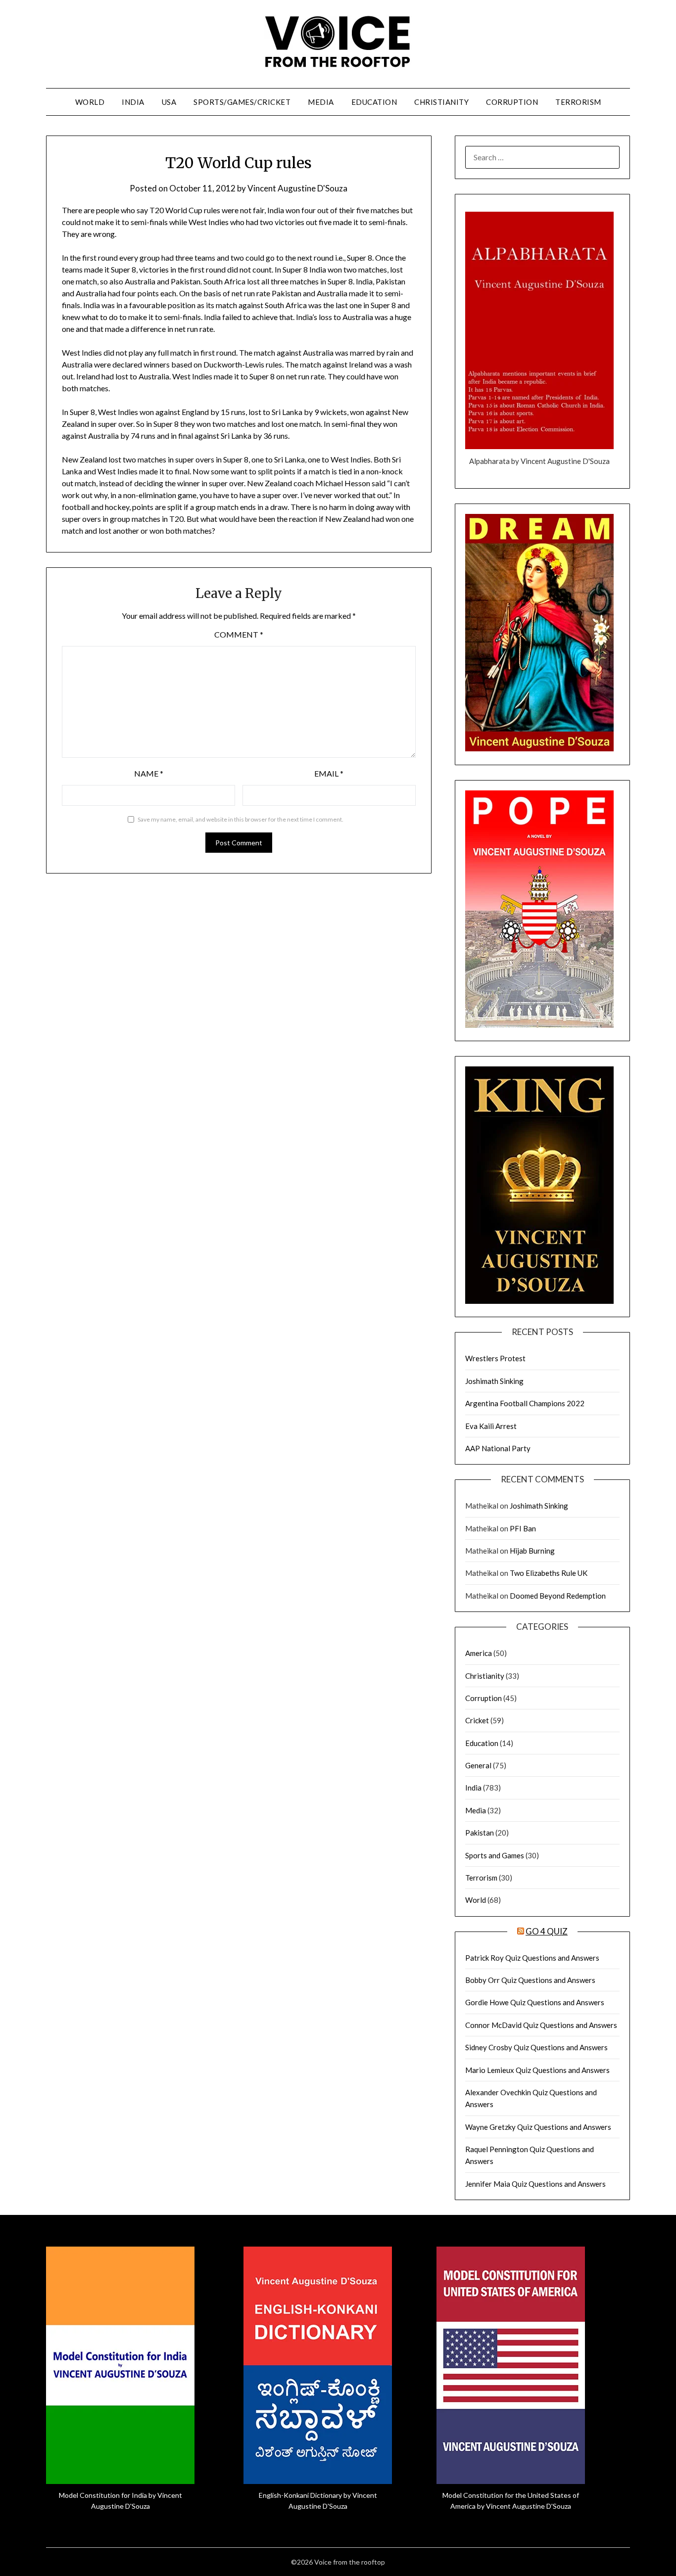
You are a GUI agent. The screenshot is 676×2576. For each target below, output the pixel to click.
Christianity (441, 102)
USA (169, 102)
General (478, 1765)
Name (149, 773)
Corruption (512, 102)
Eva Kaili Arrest (491, 1426)
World (90, 102)
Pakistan (480, 1833)
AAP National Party (498, 1448)
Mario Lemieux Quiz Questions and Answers (537, 2070)
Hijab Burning (532, 1551)
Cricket (477, 1720)
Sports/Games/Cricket (242, 102)
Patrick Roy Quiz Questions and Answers (532, 1958)
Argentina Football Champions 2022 (525, 1403)
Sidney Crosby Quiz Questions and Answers (536, 2047)
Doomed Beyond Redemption (558, 1596)
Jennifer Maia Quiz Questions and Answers (535, 2184)
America (479, 1653)
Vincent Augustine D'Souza (297, 188)
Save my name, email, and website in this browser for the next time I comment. (241, 819)
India (133, 102)
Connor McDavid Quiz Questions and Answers (541, 2025)
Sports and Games (495, 1855)
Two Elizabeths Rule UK (549, 1573)
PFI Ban (523, 1528)
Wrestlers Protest (495, 1358)
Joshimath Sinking (494, 1381)
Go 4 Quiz (547, 1931)
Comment (239, 634)
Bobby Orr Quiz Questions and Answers (530, 1980)
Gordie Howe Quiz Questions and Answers (535, 2002)
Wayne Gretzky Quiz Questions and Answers (538, 2127)
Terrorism (578, 102)
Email (329, 773)
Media (321, 102)
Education (374, 102)
